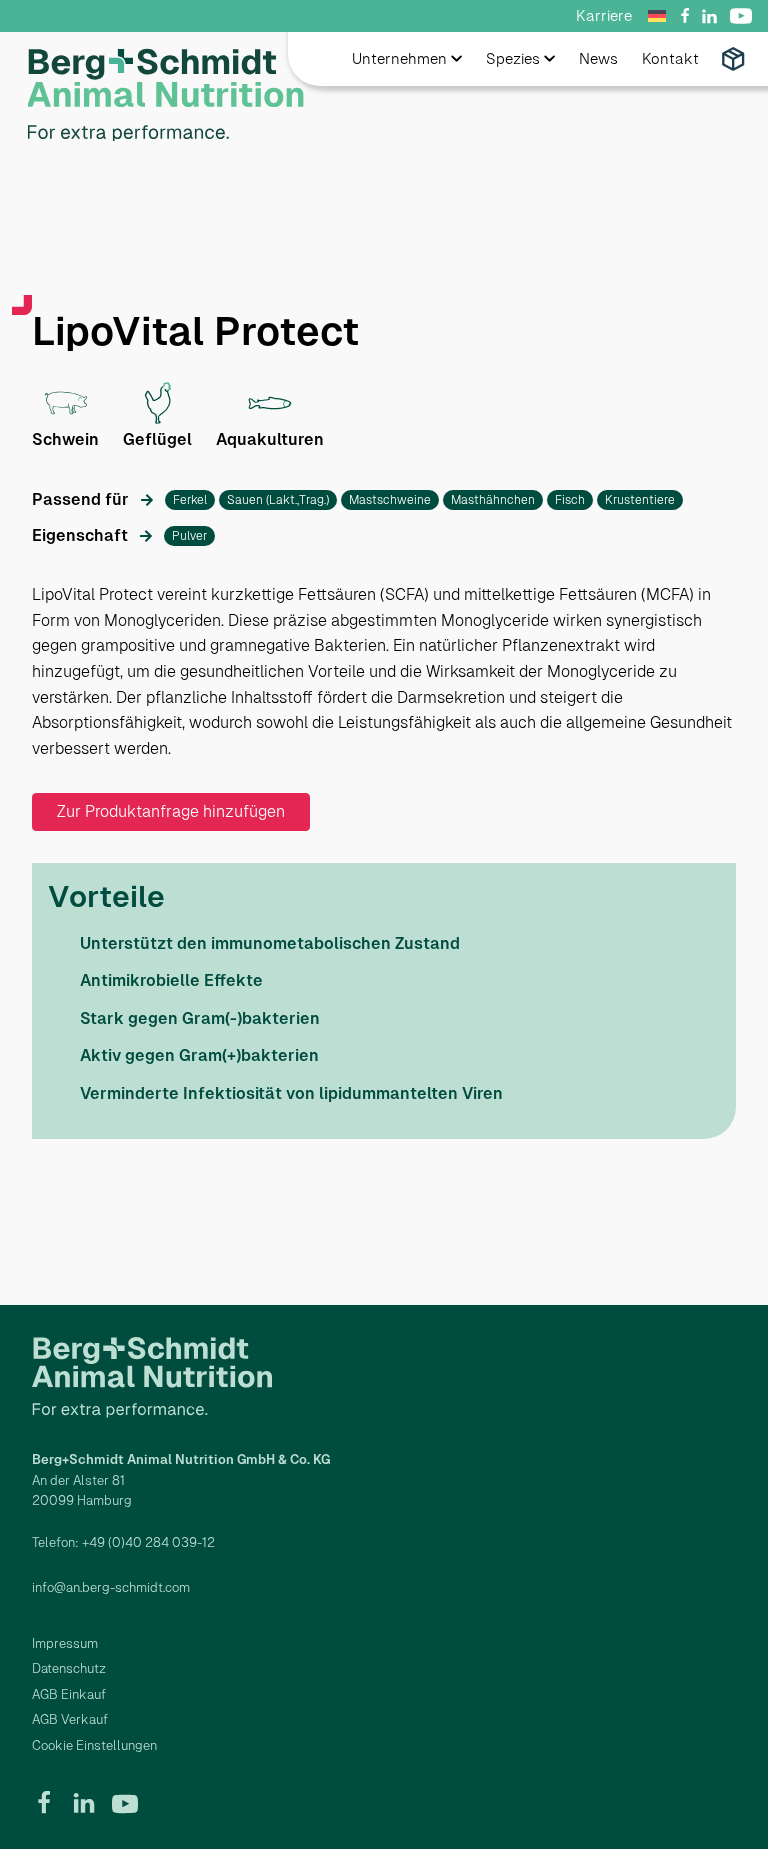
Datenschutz (69, 1668)
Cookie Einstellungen (94, 1745)
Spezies (513, 58)
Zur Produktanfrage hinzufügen (171, 811)
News (598, 58)
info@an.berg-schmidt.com (111, 1587)
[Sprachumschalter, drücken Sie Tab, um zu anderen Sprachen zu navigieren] (660, 16)
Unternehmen (399, 58)
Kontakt (670, 58)
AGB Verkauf (70, 1719)
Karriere (604, 15)
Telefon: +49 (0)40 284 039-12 (123, 1542)
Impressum (65, 1643)
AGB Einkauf (69, 1694)
